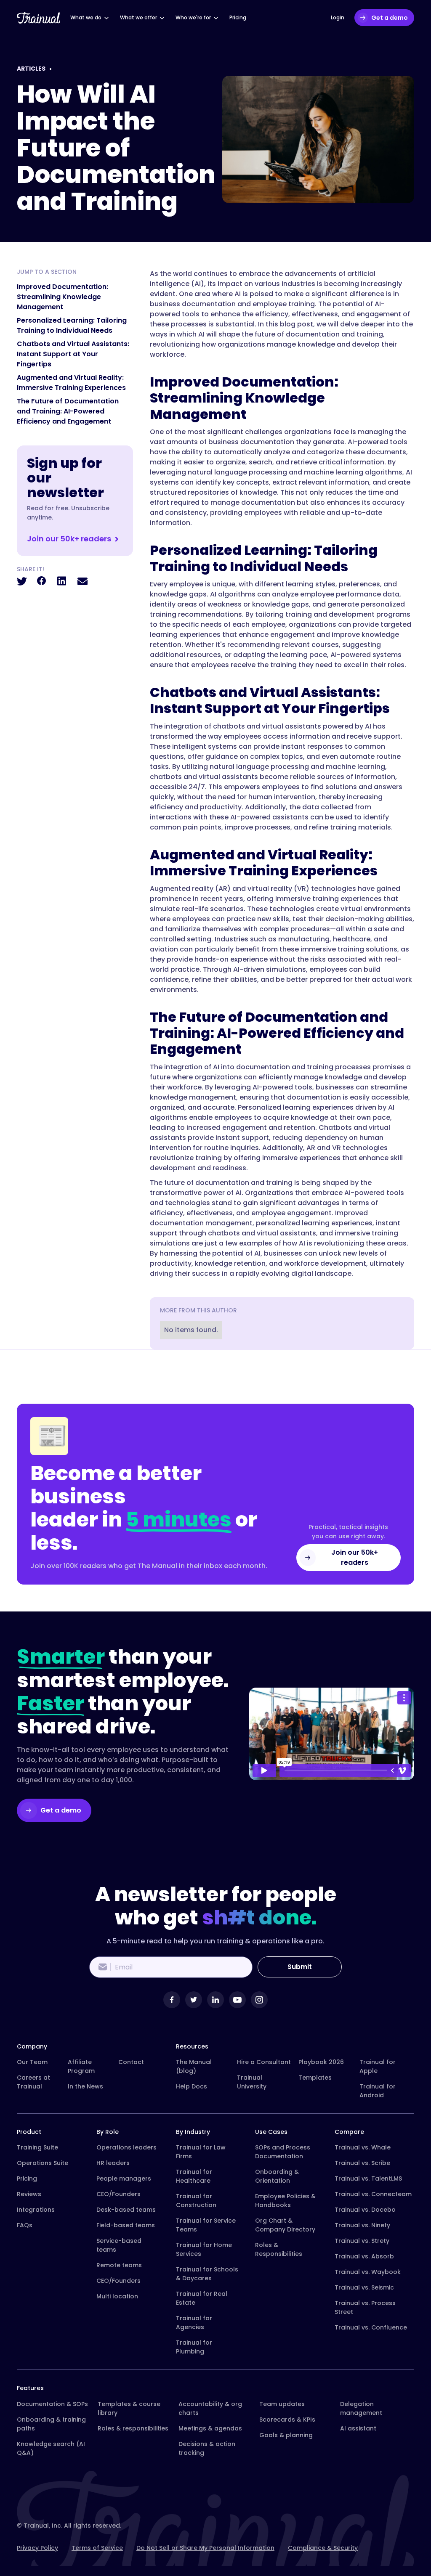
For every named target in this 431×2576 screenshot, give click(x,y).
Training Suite (37, 2147)
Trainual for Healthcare (194, 2176)
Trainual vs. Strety (362, 2241)
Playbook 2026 (321, 2062)
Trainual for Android (378, 2091)
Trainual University (252, 2082)
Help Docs (192, 2086)
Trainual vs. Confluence (371, 2327)
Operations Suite (43, 2163)
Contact (131, 2062)
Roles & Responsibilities (279, 2249)
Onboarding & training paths (51, 2424)
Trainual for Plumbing (194, 2347)
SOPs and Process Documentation (283, 2152)
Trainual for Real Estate (202, 2298)
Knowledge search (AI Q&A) (51, 2448)
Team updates (282, 2404)
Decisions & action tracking (207, 2448)
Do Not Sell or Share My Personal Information (205, 2548)
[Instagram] (259, 2000)
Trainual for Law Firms (201, 2152)
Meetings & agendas (210, 2428)
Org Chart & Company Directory (285, 2225)
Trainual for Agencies (194, 2323)
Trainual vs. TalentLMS (368, 2178)
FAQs (25, 2225)
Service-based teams (119, 2245)
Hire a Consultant (264, 2062)
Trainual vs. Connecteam (373, 2194)
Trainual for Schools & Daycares (207, 2274)
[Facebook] (172, 2000)
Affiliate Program (81, 2066)
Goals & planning (286, 2435)
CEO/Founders (118, 2194)
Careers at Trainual (33, 2082)
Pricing (27, 2178)
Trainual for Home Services (204, 2249)
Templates (315, 2078)
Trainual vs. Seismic (364, 2287)
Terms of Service (97, 2548)
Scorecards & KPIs (287, 2420)
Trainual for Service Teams (206, 2225)
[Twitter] (194, 2000)
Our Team (32, 2062)
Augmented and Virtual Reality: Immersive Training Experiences (71, 383)
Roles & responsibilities (133, 2428)
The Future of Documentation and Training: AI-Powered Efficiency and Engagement (68, 411)
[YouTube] (237, 2000)
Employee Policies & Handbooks (285, 2201)
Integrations (36, 2210)
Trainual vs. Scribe (362, 2163)
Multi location (117, 2296)
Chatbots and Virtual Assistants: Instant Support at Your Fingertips (73, 354)
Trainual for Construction (196, 2201)
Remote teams (119, 2265)
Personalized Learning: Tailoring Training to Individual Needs (72, 325)
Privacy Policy (37, 2548)
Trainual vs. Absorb (364, 2256)
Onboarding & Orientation (277, 2176)
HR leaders (113, 2163)
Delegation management (361, 2408)
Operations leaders (126, 2147)
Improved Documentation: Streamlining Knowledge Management (63, 297)
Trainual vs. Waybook (368, 2272)
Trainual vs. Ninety (362, 2225)
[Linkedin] (215, 2000)
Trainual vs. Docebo (365, 2210)
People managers (124, 2178)
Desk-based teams (126, 2210)
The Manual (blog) (194, 2066)
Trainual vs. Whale (363, 2147)
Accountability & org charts (210, 2408)
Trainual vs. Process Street (365, 2307)
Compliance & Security (323, 2548)
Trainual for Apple (378, 2066)
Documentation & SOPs (52, 2404)
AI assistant (358, 2428)
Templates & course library (129, 2408)
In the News (85, 2086)
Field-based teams (126, 2225)
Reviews (29, 2194)
